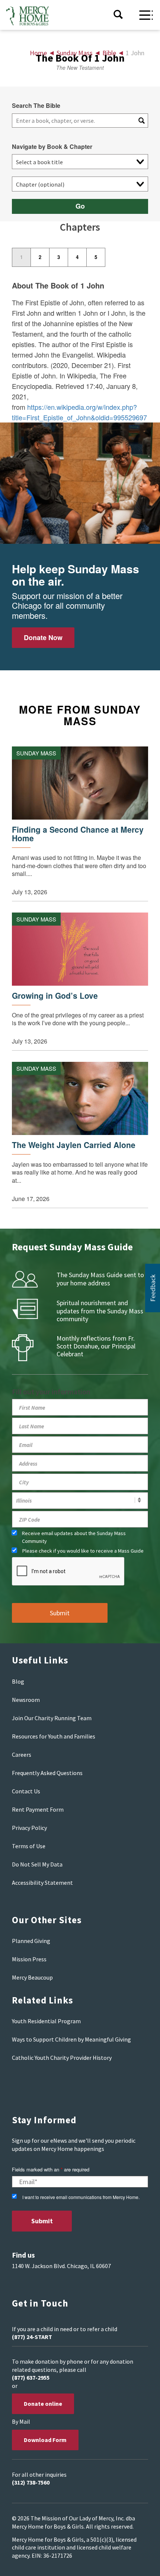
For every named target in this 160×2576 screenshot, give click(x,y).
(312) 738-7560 (31, 2482)
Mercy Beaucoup (32, 1977)
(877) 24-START (32, 2337)
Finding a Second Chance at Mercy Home (78, 834)
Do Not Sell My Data (37, 1864)
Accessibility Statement (42, 1883)
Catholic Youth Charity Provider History (62, 2058)
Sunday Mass (36, 753)
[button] (153, 1288)
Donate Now (43, 637)
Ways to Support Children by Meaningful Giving (71, 2039)
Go (80, 206)
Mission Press (29, 1959)
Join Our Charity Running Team (52, 1718)
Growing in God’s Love (55, 996)
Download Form (45, 2440)
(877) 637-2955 (31, 2377)
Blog (18, 1681)
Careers (22, 1755)
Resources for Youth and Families (54, 1736)
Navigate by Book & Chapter (52, 147)
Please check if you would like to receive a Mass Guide (83, 1551)
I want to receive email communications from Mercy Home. (81, 2197)
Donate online (43, 2404)
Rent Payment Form (38, 1809)
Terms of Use (29, 1846)
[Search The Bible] (141, 121)
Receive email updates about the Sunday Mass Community (74, 1537)
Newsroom (26, 1700)
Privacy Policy (29, 1828)
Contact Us (26, 1791)
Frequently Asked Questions (47, 1773)
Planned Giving (31, 1941)
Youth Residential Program (46, 2021)
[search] (73, 121)
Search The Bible (36, 106)
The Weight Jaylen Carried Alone (74, 1145)
